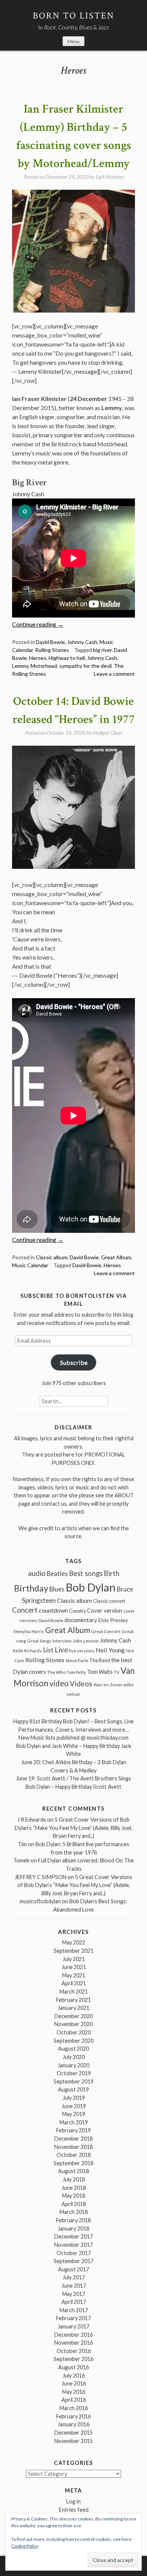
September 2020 (73, 2041)
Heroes (38, 658)
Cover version (105, 1610)
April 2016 (74, 2400)
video (59, 1683)
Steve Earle (77, 1660)
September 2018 (73, 2163)
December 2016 (73, 2335)
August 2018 (73, 2171)
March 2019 (74, 2122)
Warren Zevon (108, 1685)
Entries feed (74, 2510)
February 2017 (73, 2318)
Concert (25, 1610)
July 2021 (74, 1959)
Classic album (52, 1257)
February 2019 (73, 2130)
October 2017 (74, 2253)
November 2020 (73, 2024)
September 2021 (73, 1951)
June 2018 (74, 2188)
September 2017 (73, 2261)
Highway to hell (67, 658)
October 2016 (74, 2351)
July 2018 (74, 2179)
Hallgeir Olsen (108, 733)
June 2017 (74, 2286)
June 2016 (74, 2383)
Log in (73, 2501)
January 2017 (73, 2326)
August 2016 (73, 2367)
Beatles (57, 1574)
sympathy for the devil (85, 666)
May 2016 (74, 2392)
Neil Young (110, 1650)
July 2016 (74, 2376)
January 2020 (73, 2065)
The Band (100, 1660)
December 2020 (73, 2016)
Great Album (116, 1257)
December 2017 (73, 2236)
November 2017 (73, 2245)
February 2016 (73, 2416)
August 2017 (73, 2269)
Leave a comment (114, 674)
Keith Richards (27, 1651)
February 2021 (73, 2000)
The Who (56, 1672)
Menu (73, 41)
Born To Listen (74, 16)
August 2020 (73, 2049)
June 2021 (74, 1967)
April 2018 (74, 2204)
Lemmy (20, 666)
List (48, 1650)
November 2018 (73, 2147)
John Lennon (86, 1641)
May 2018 (74, 2196)
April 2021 (74, 1983)
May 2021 (74, 1975)
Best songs (86, 1573)
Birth (112, 1573)
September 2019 (73, 2081)
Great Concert (106, 1631)
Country (77, 1611)
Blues (57, 1589)
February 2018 (73, 2220)
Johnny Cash (82, 642)
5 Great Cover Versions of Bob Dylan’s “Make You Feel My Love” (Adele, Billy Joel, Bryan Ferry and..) (73, 1828)
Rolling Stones (52, 650)
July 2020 (74, 2057)
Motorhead (44, 666)
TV (117, 1672)
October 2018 (74, 2155)
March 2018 (74, 2212)
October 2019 (74, 2073)
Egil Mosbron (110, 177)
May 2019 (74, 2114)
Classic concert (109, 1601)
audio (37, 1573)
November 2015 (73, 2441)
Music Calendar (30, 1265)
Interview (62, 1641)
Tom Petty (76, 1672)
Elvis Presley (113, 1620)
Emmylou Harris (29, 1631)
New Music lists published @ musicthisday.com (73, 1738)
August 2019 (73, 2089)
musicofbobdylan (40, 1901)
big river (102, 650)
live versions (82, 1651)
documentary (81, 1620)
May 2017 (74, 2294)
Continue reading (38, 624)
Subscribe (74, 1362)
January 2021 (73, 2008)
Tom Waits (100, 1672)
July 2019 (74, 2098)
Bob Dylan (91, 1587)
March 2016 (74, 2408)
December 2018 (73, 2139)
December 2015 (73, 2433)
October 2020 (74, 2032)
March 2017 (74, 2310)
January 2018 (73, 2228)
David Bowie (50, 642)
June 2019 (74, 2106)
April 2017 (74, 2302)
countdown (53, 1610)
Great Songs (39, 1641)
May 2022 (74, 1942)
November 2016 (73, 2343)
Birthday (31, 1588)
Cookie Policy (25, 2546)
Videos (81, 1684)
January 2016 (73, 2424)
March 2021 (74, 1992)
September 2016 (73, 2359)
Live (61, 1650)
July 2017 (74, 2277)
